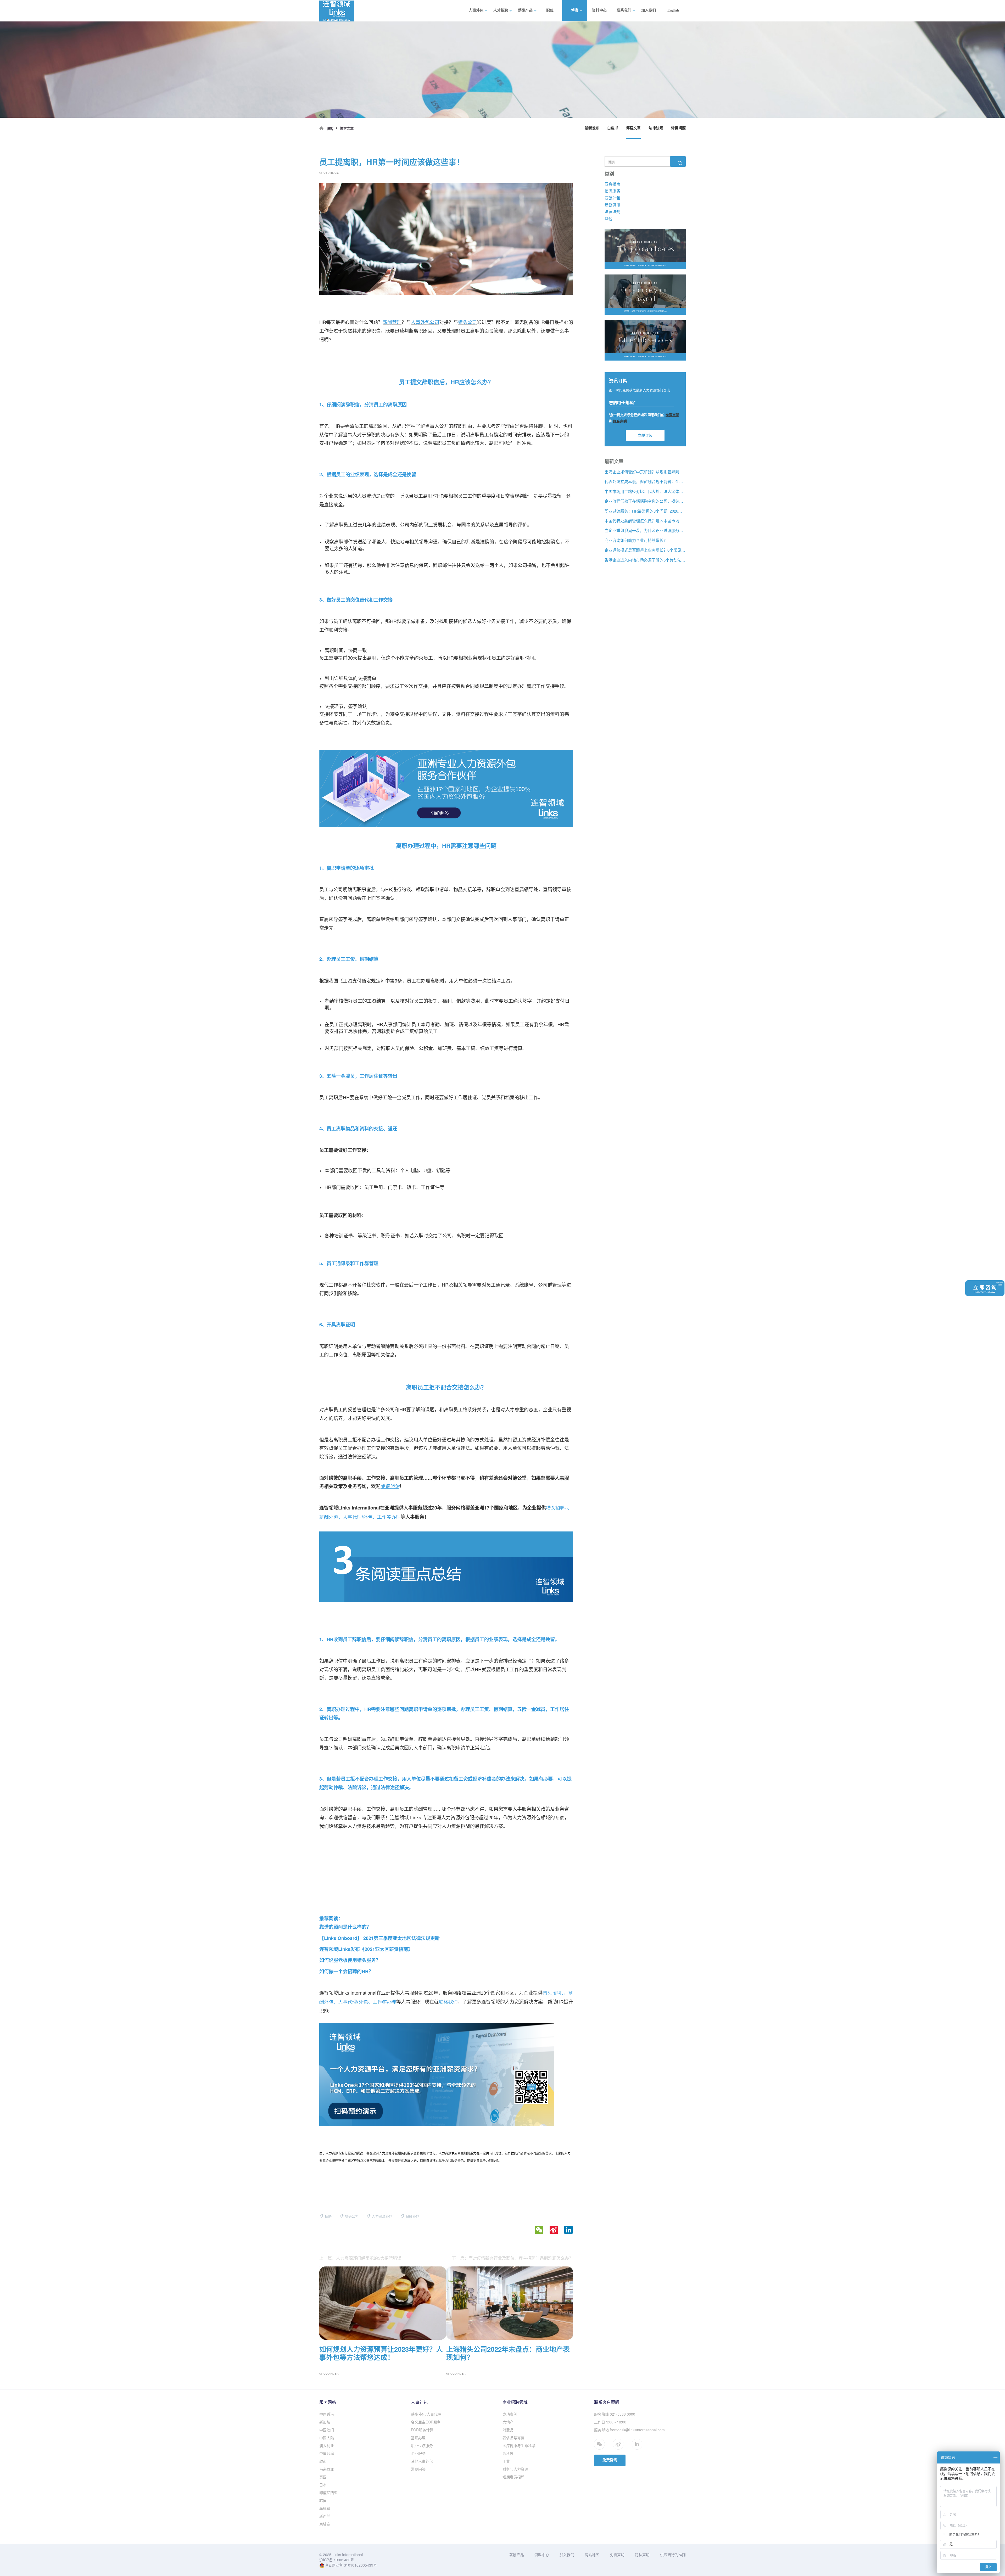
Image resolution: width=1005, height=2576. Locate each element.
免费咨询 (610, 2460)
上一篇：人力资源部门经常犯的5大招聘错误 (360, 2258)
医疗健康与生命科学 (519, 2445)
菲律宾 (325, 2508)
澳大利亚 (327, 2445)
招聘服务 (612, 191)
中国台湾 (327, 2453)
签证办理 (418, 2438)
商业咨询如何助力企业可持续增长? (635, 540)
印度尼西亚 (328, 2493)
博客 (575, 10)
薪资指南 (612, 184)
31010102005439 (359, 2565)
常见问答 (418, 2469)
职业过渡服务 (422, 2445)
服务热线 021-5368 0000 (615, 2414)
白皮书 (613, 128)
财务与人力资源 (515, 2469)
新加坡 (325, 2422)
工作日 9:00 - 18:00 (610, 2422)
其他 (608, 218)
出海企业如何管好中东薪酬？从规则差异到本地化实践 (645, 472)
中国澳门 (327, 2430)
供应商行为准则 (673, 2555)
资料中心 (599, 10)
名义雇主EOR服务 (426, 2422)
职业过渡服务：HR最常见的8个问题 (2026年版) (645, 511)
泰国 (323, 2477)
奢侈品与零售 (513, 2438)
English (673, 10)
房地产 (508, 2422)
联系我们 (624, 10)
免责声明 (617, 2555)
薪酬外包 (612, 198)
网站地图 (592, 2555)
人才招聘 (501, 10)
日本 (323, 2485)
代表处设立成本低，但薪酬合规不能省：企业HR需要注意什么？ (645, 482)
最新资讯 (612, 204)
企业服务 (418, 2453)
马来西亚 (327, 2469)
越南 (323, 2461)
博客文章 (633, 128)
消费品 (508, 2430)
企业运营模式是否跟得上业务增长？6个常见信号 (645, 550)
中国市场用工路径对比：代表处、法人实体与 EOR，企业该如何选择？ (645, 491)
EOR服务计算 (422, 2430)
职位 (550, 10)
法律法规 (656, 128)
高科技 (508, 2453)
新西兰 (325, 2516)
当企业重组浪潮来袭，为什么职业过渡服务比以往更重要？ (645, 531)
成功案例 (510, 2414)
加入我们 (649, 10)
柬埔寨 (325, 2524)
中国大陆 (327, 2438)
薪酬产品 (525, 10)
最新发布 (592, 128)
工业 (506, 2461)
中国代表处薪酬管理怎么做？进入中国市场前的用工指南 (645, 521)
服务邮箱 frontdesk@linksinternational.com (629, 2430)
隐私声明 (642, 2555)
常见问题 (678, 128)
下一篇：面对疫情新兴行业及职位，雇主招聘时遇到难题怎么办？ (512, 2258)
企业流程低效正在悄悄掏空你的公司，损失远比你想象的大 (645, 501)
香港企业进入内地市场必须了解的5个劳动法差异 (645, 560)
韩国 (323, 2500)
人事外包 (476, 10)
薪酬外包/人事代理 (426, 2414)
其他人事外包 (422, 2461)
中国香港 (327, 2414)
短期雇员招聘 (513, 2477)
